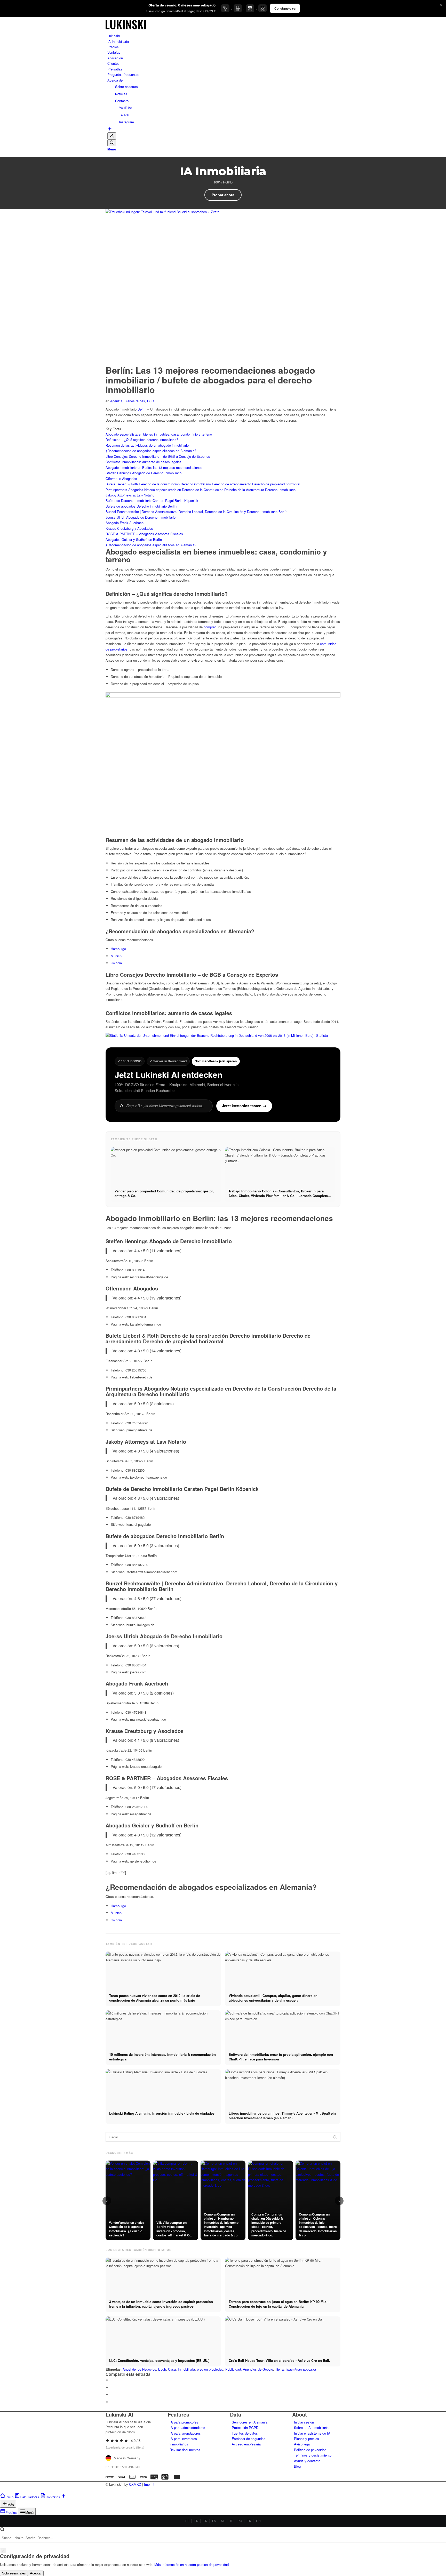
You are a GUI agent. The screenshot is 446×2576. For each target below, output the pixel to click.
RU (240, 2521)
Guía (151, 401)
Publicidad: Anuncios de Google (249, 2369)
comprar (210, 627)
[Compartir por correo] (112, 2402)
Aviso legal (302, 2444)
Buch (162, 2369)
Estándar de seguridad (249, 2439)
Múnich (116, 956)
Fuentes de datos (245, 2433)
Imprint (149, 2484)
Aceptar (36, 2573)
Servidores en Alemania (250, 2422)
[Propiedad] (126, 30)
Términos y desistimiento (313, 2455)
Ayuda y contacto (307, 2461)
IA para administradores (187, 2427)
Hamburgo (118, 949)
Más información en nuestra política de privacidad (192, 2565)
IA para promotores (184, 2422)
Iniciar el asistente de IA (312, 2433)
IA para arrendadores (185, 2433)
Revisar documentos (185, 2450)
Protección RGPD (245, 2427)
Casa (172, 2369)
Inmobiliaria (186, 2369)
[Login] (112, 136)
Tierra (279, 2369)
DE (187, 2521)
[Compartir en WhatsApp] (112, 2395)
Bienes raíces (135, 401)
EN (196, 2521)
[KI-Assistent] (110, 129)
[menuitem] (224, 36)
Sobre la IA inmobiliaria (311, 2427)
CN (258, 2521)
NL (223, 2521)
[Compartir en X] (112, 2387)
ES (214, 2521)
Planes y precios (306, 2439)
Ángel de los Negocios (139, 2369)
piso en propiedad (210, 2369)
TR (249, 2521)
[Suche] (112, 143)
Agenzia (116, 401)
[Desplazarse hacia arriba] (1, 2490)
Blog (297, 2466)
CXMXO (135, 2484)
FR (205, 2521)
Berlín (142, 409)
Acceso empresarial (247, 2444)
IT (231, 2521)
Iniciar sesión (304, 2422)
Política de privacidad (310, 2450)
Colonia (116, 963)
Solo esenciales (14, 2573)
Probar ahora (223, 195)
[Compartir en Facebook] (112, 2380)
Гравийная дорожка (301, 2369)
